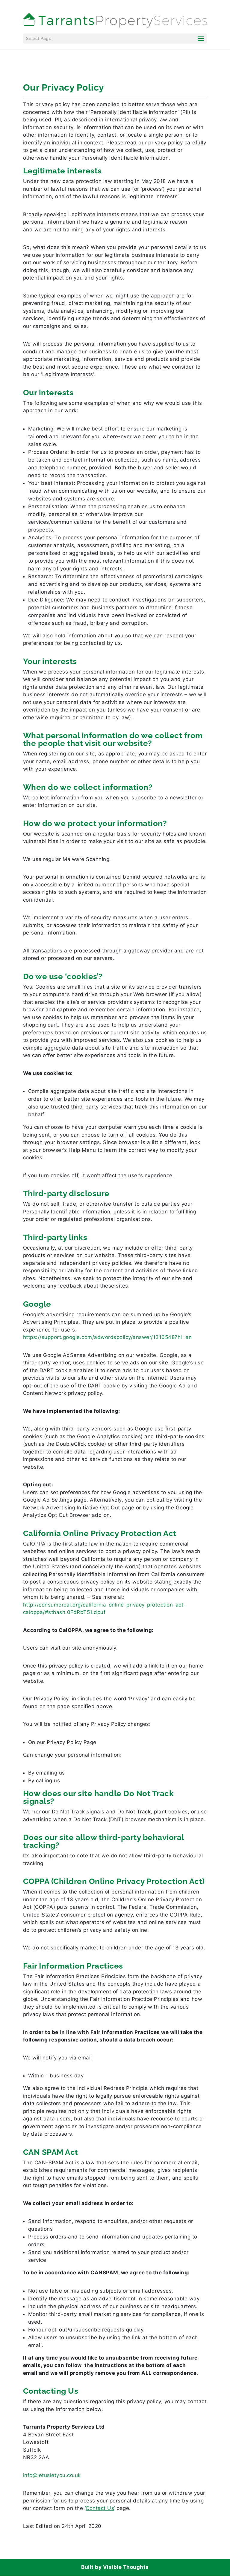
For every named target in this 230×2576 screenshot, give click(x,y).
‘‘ (100, 2508)
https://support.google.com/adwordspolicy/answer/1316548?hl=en (108, 1337)
